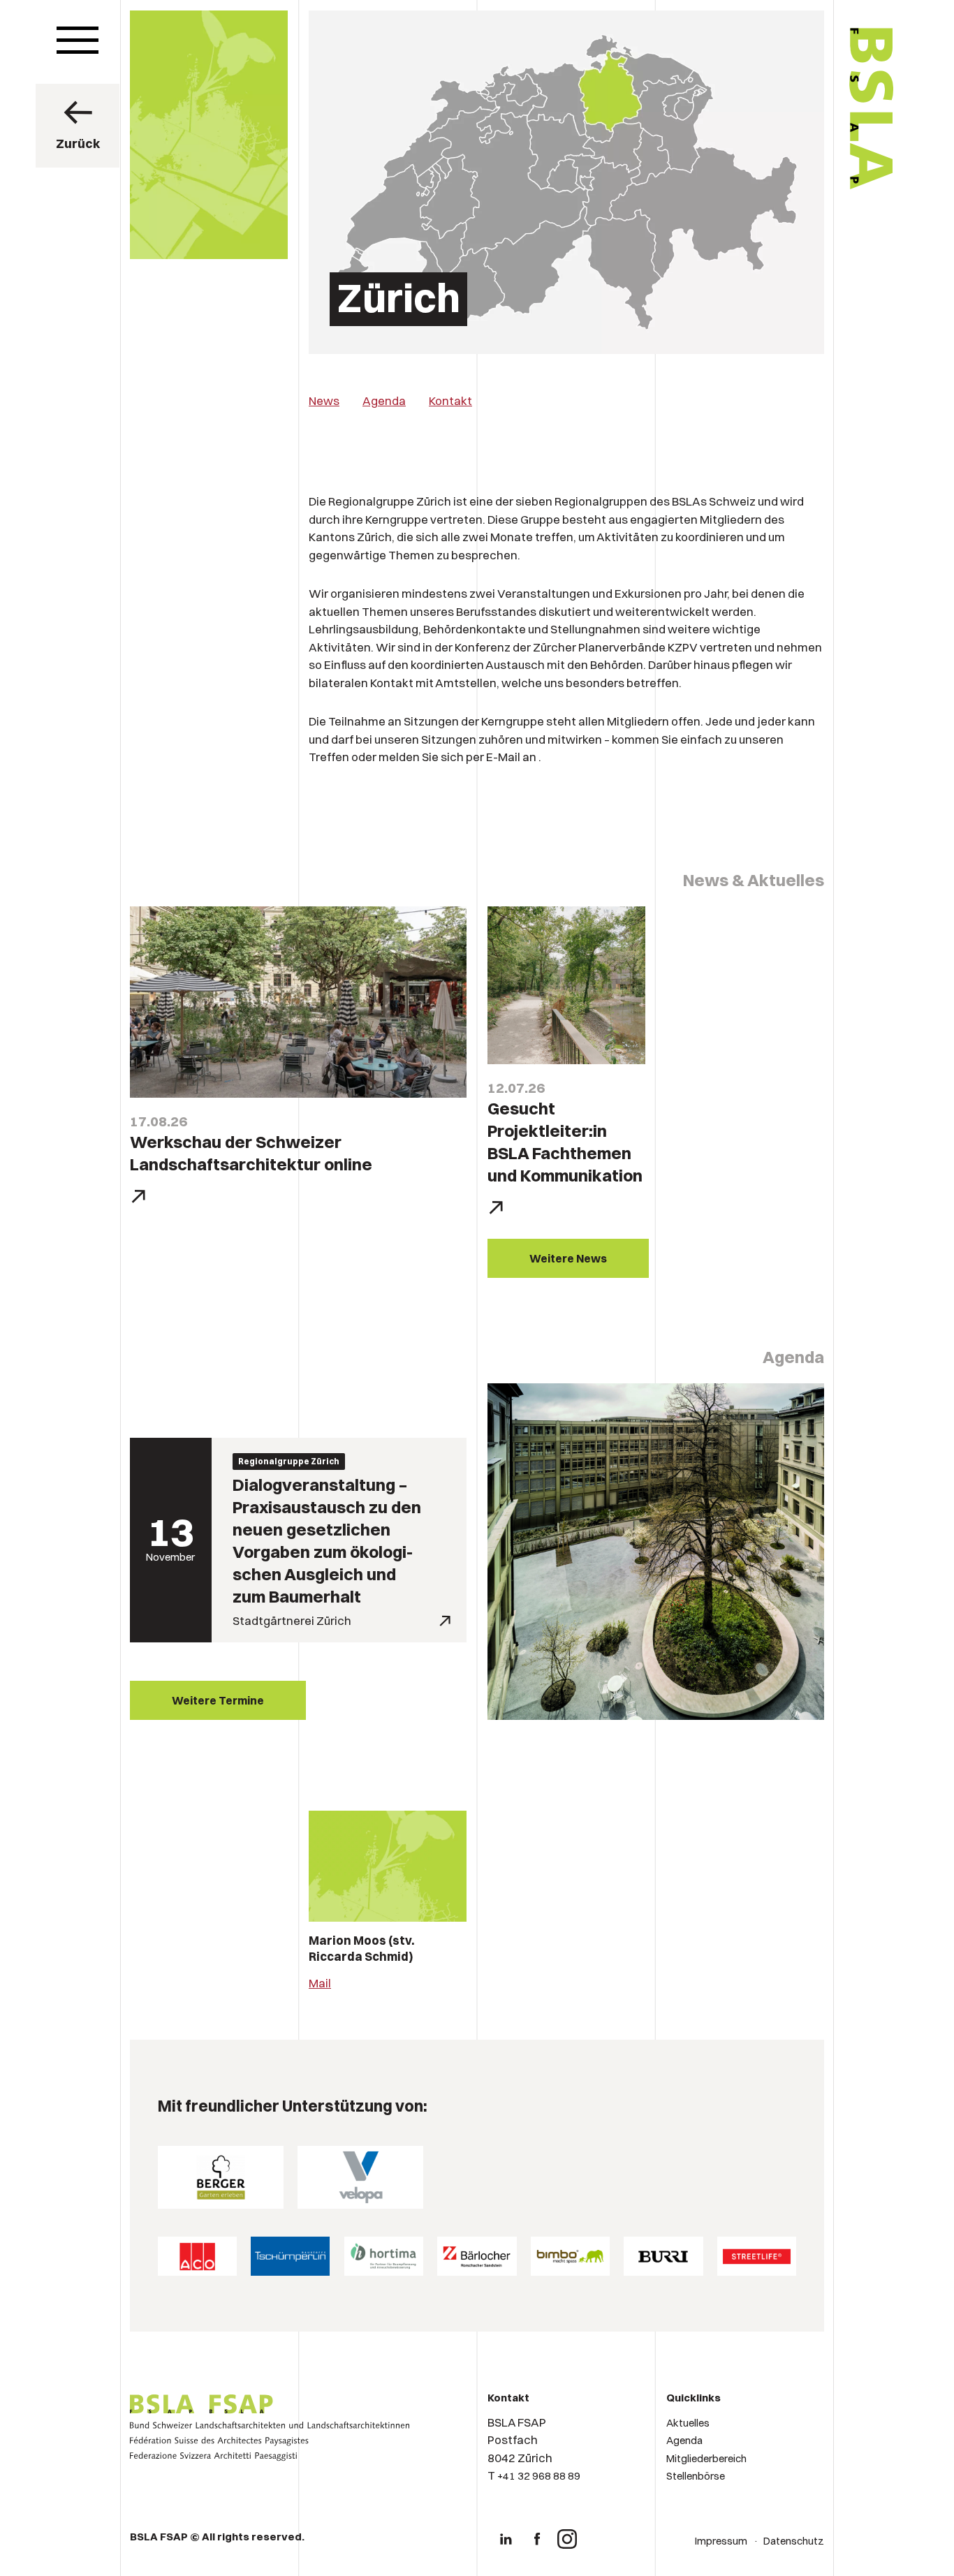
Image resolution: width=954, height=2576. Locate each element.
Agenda (384, 400)
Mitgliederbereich (706, 2458)
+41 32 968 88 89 (539, 2476)
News (324, 400)
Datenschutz (794, 2541)
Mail (320, 1983)
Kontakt (450, 400)
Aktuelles (688, 2423)
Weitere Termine (218, 1700)
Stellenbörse (696, 2476)
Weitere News (568, 1258)
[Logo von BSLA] (813, 232)
